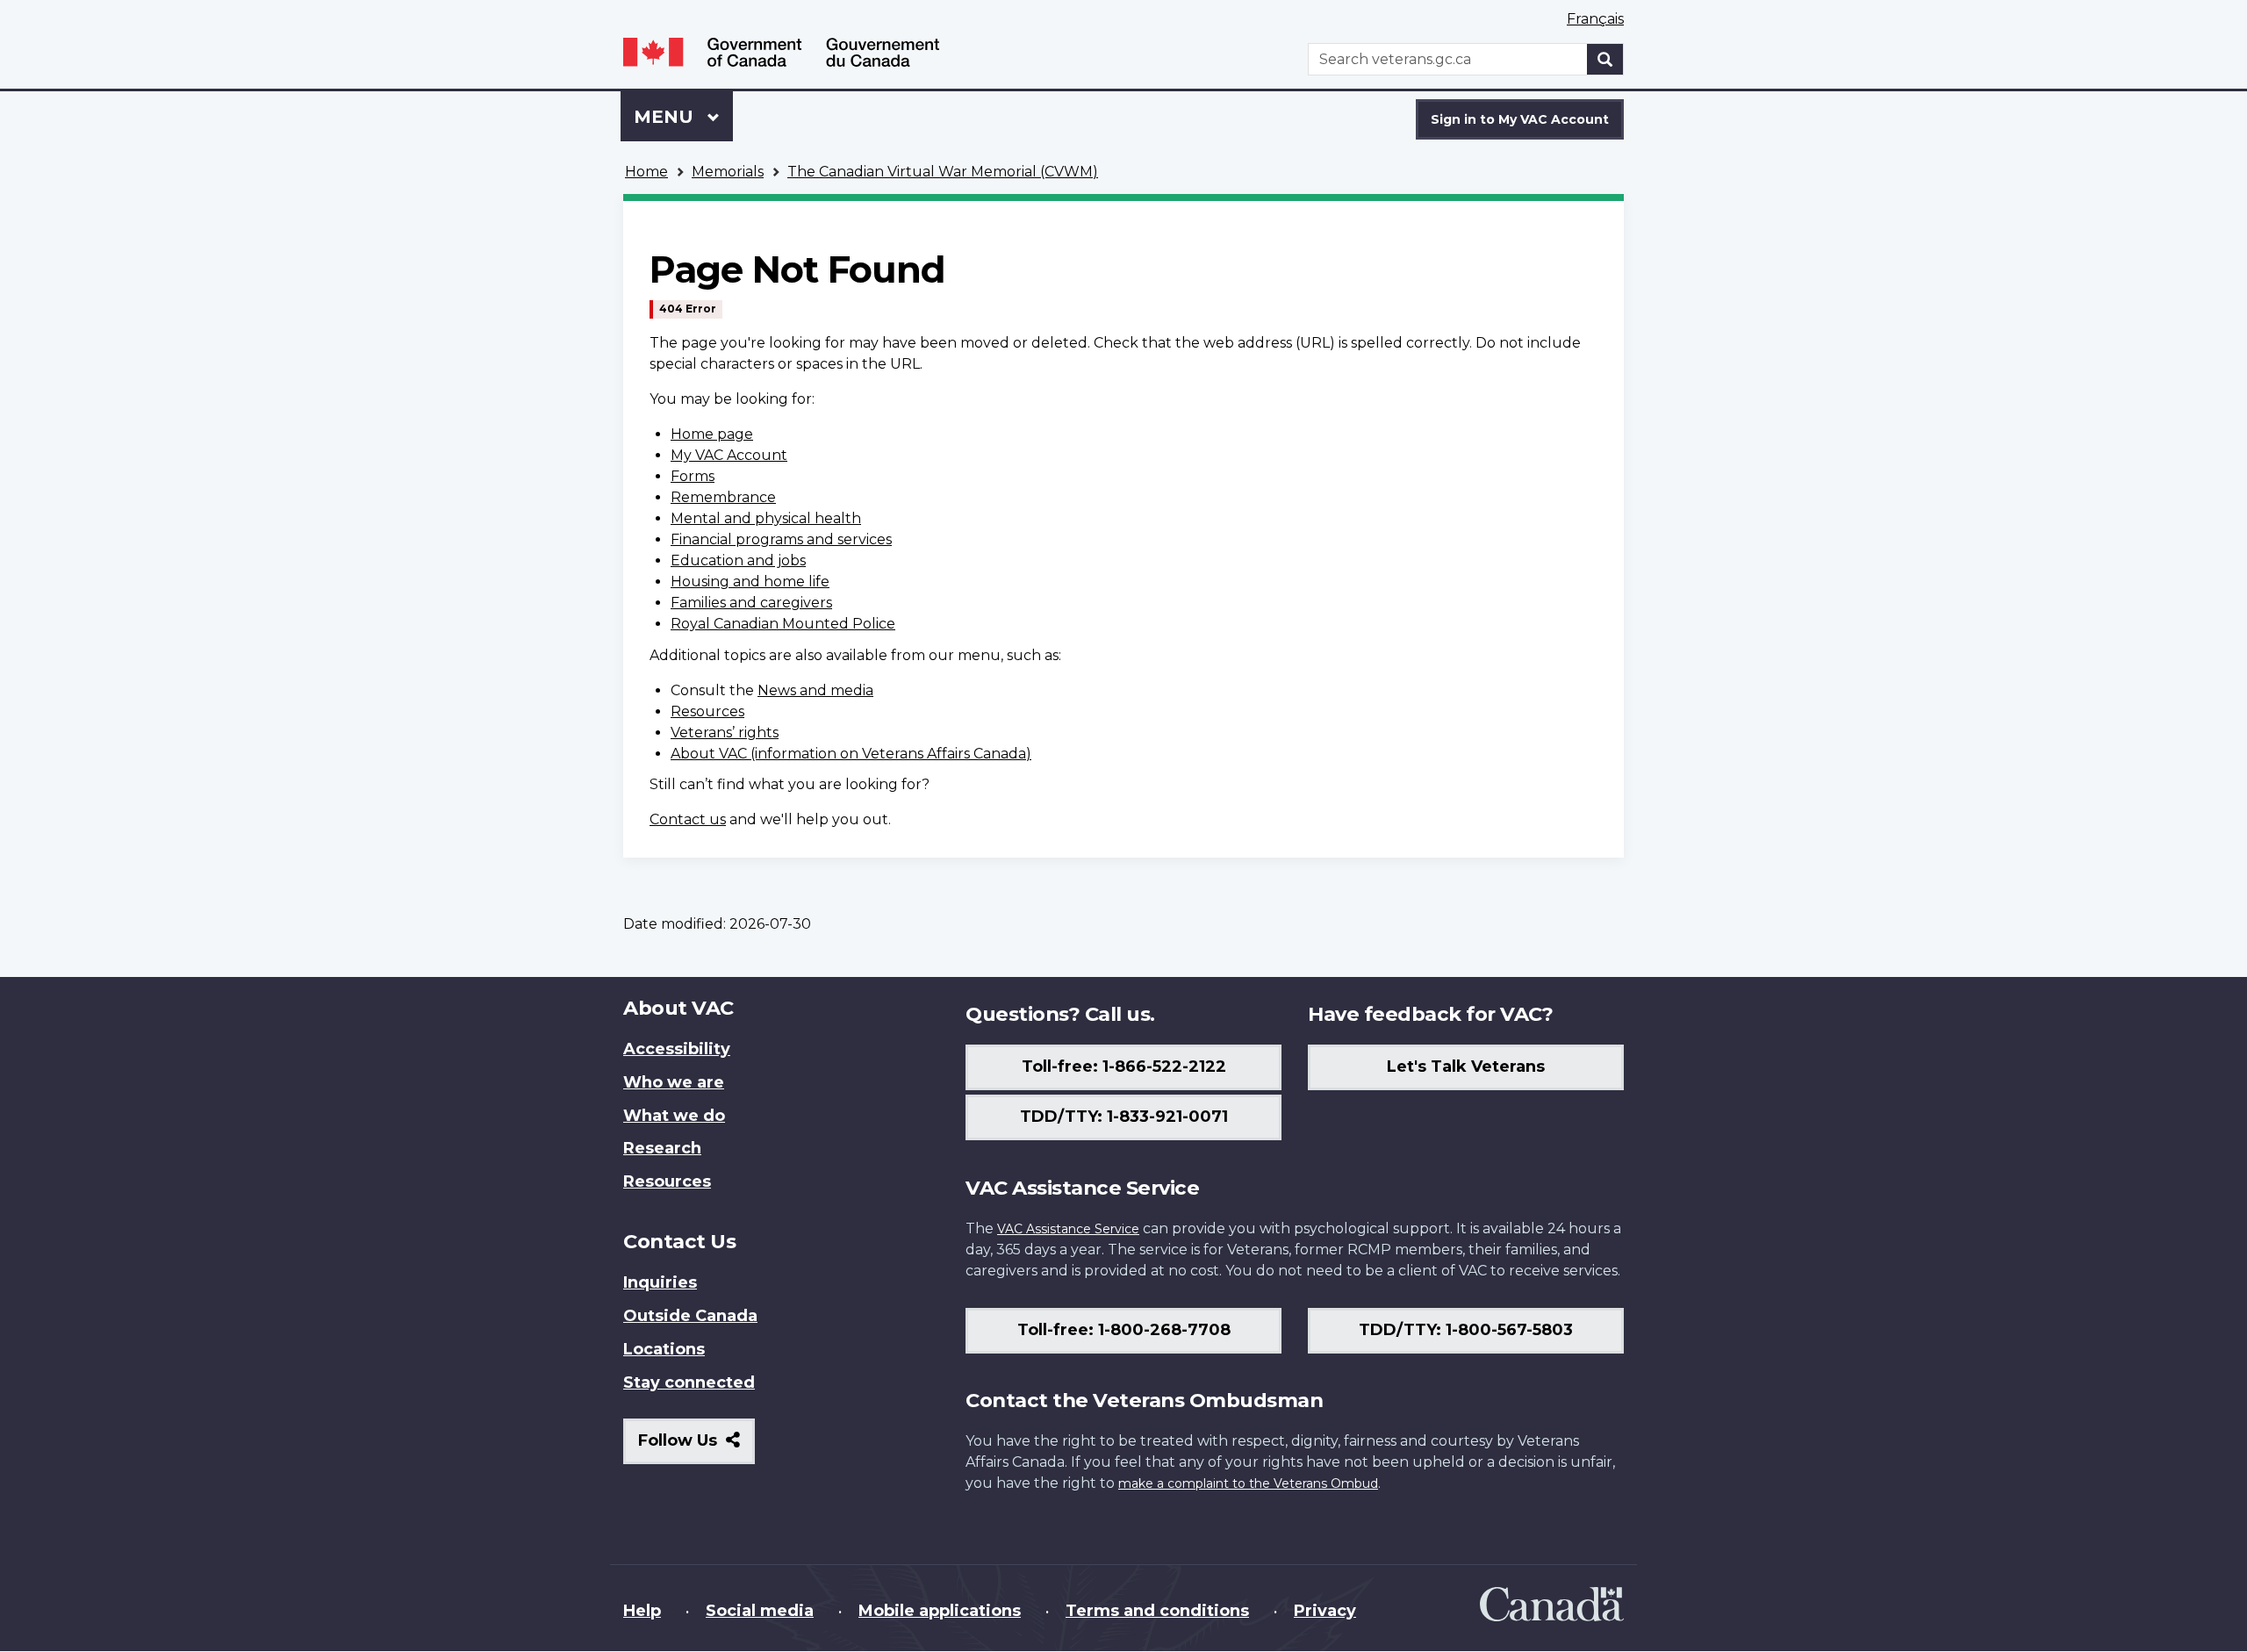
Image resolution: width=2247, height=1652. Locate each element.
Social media (760, 1611)
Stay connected (689, 1383)
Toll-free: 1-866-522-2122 (1124, 1067)
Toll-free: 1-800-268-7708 (1124, 1330)
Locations (664, 1349)
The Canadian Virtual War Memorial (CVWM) (943, 172)
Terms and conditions (1157, 1611)
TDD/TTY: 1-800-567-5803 (1466, 1330)
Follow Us (696, 1447)
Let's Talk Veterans (1466, 1067)
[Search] (1605, 59)
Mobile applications (940, 1611)
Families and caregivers (751, 603)
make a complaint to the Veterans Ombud (1248, 1483)
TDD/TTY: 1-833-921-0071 (1124, 1117)
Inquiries (660, 1282)
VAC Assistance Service (1068, 1229)
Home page (712, 434)
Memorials (728, 172)
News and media (815, 690)
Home (646, 172)
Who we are (674, 1082)
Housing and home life (750, 582)
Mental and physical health (766, 518)
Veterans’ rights (725, 733)
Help (642, 1611)
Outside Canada (690, 1316)
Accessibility (677, 1049)
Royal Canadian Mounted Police (783, 624)
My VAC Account (729, 455)
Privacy (1325, 1611)
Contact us (688, 819)
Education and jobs (738, 560)
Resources (707, 711)
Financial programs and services (781, 539)
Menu (666, 117)
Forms (693, 476)
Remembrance (723, 497)
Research (662, 1148)
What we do (674, 1116)
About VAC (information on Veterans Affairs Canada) (851, 754)
